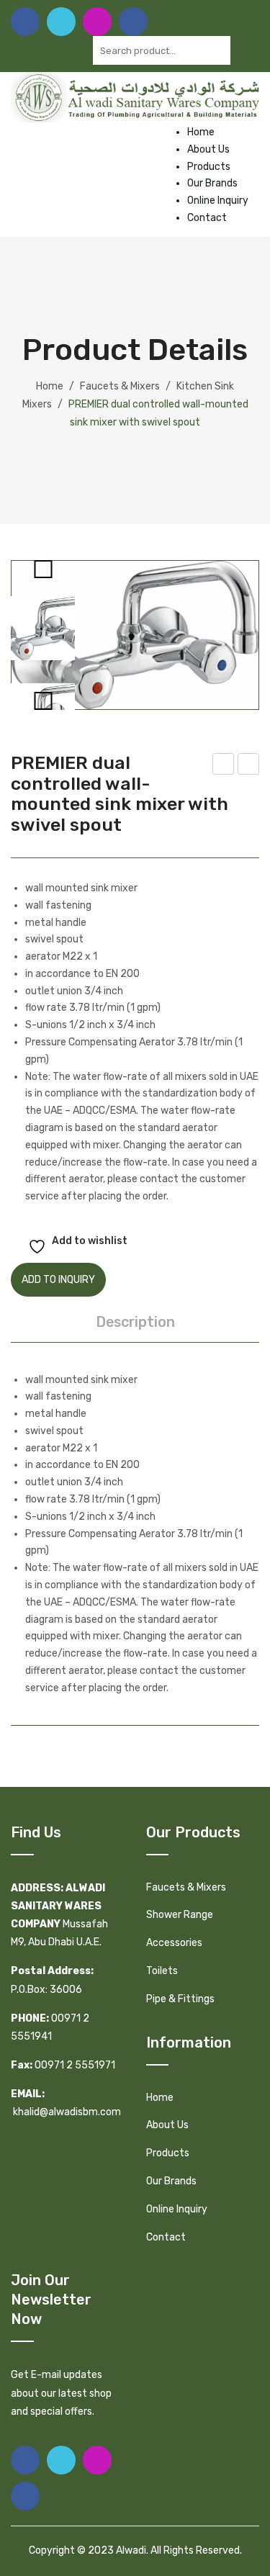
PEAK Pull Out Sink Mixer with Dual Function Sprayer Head (224, 766)
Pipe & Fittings (180, 1999)
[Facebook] (25, 22)
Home (201, 132)
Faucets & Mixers (120, 386)
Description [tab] (135, 1322)
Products (209, 167)
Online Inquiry (218, 201)
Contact (207, 218)
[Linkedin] (133, 22)
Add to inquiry (58, 1280)
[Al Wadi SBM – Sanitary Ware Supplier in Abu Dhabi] (135, 97)
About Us (208, 149)
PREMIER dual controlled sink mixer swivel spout (249, 766)
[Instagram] (97, 22)
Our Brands (212, 183)
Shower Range (180, 1915)
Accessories (174, 1943)
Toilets (162, 1971)
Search (245, 50)
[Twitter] (61, 22)
